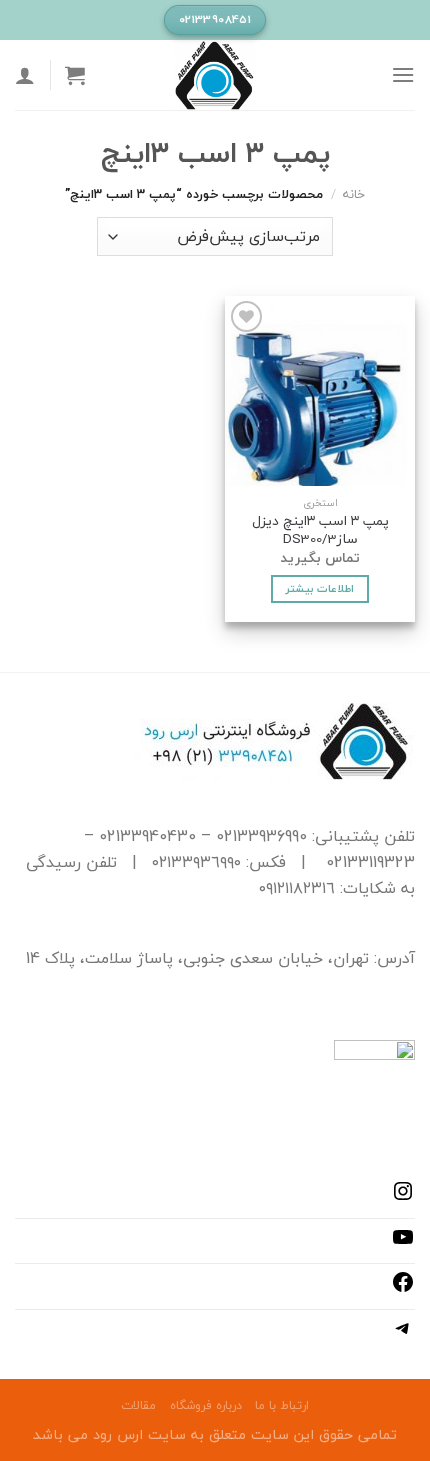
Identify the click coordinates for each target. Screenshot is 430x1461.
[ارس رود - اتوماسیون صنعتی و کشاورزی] (215, 75)
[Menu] (403, 74)
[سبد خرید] (75, 75)
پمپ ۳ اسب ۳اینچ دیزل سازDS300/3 (320, 529)
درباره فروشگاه (206, 1405)
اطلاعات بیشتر (320, 588)
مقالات (138, 1405)
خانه (354, 194)
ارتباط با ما (282, 1405)
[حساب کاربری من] (25, 75)
